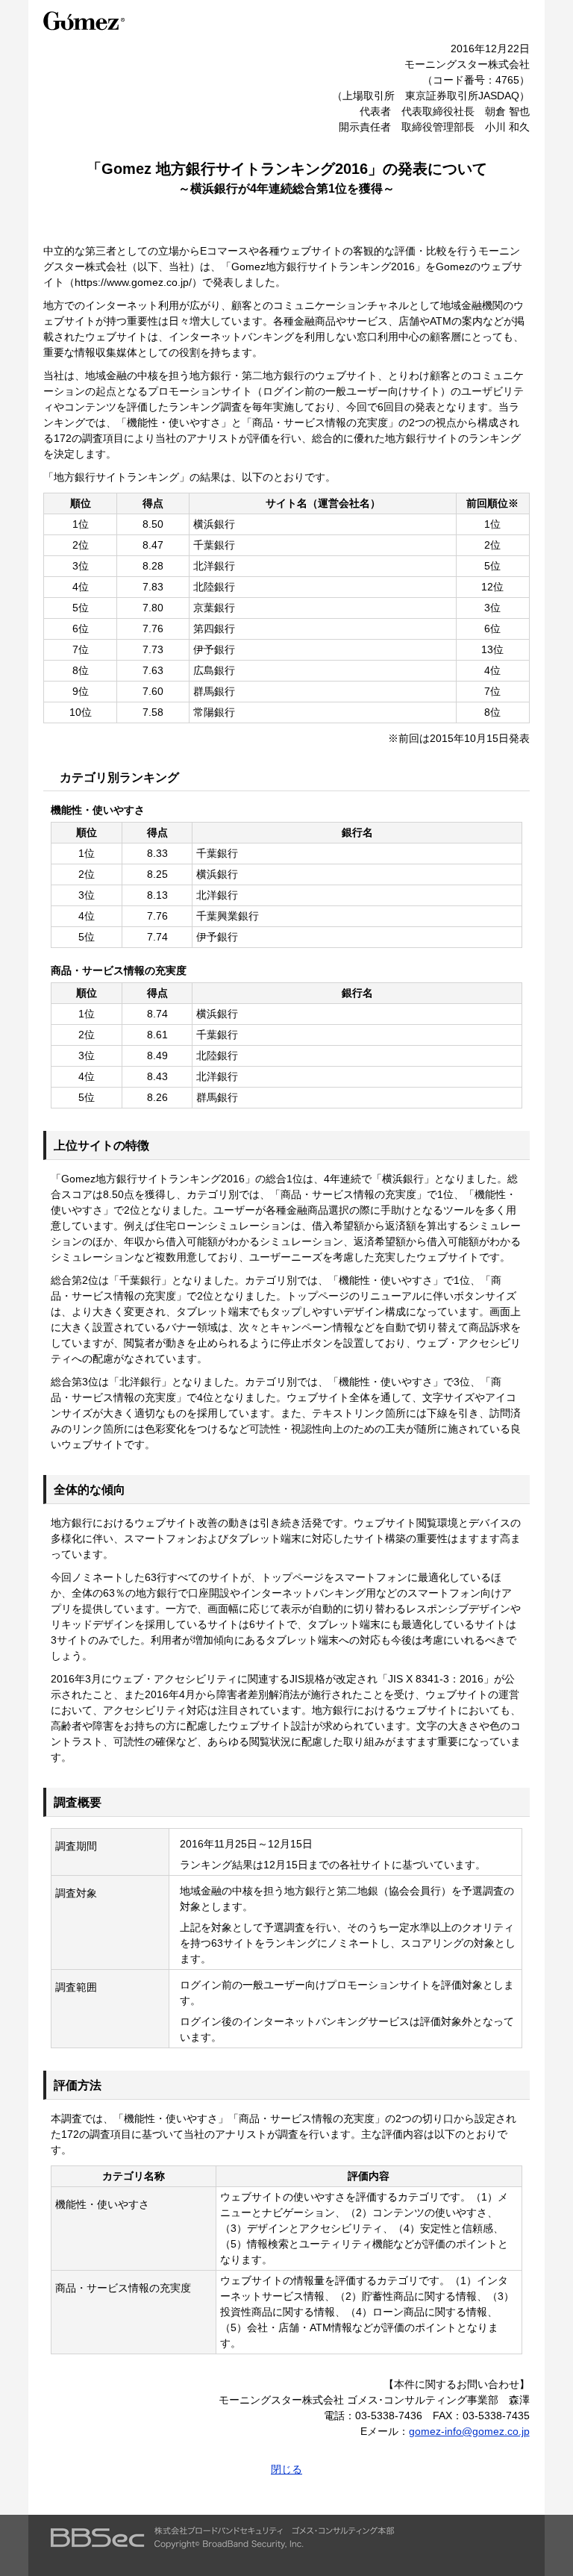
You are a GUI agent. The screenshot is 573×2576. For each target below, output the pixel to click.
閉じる (286, 2469)
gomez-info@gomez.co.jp (469, 2431)
